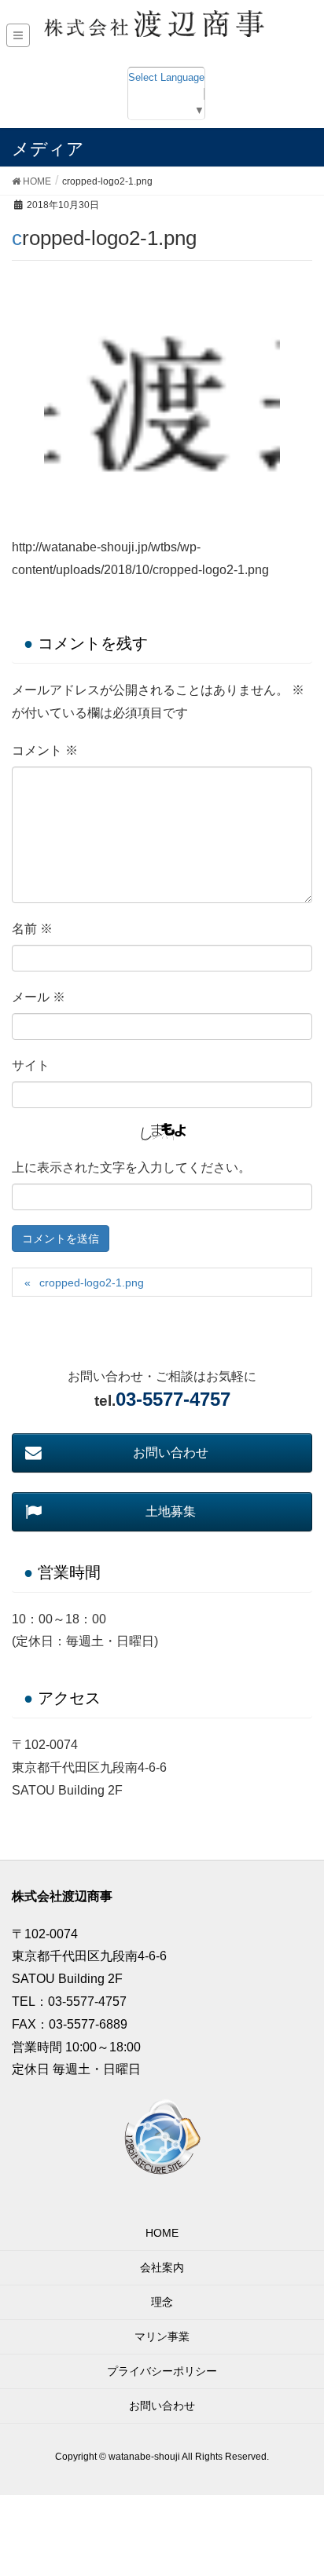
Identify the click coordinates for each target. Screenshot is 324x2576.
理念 (162, 2302)
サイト (31, 1065)
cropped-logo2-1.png (92, 1283)
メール (39, 997)
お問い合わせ (162, 2406)
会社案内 (162, 2267)
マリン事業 (162, 2336)
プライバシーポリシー (162, 2371)
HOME (162, 2233)
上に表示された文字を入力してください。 (131, 1167)
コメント (45, 750)
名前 (32, 929)
